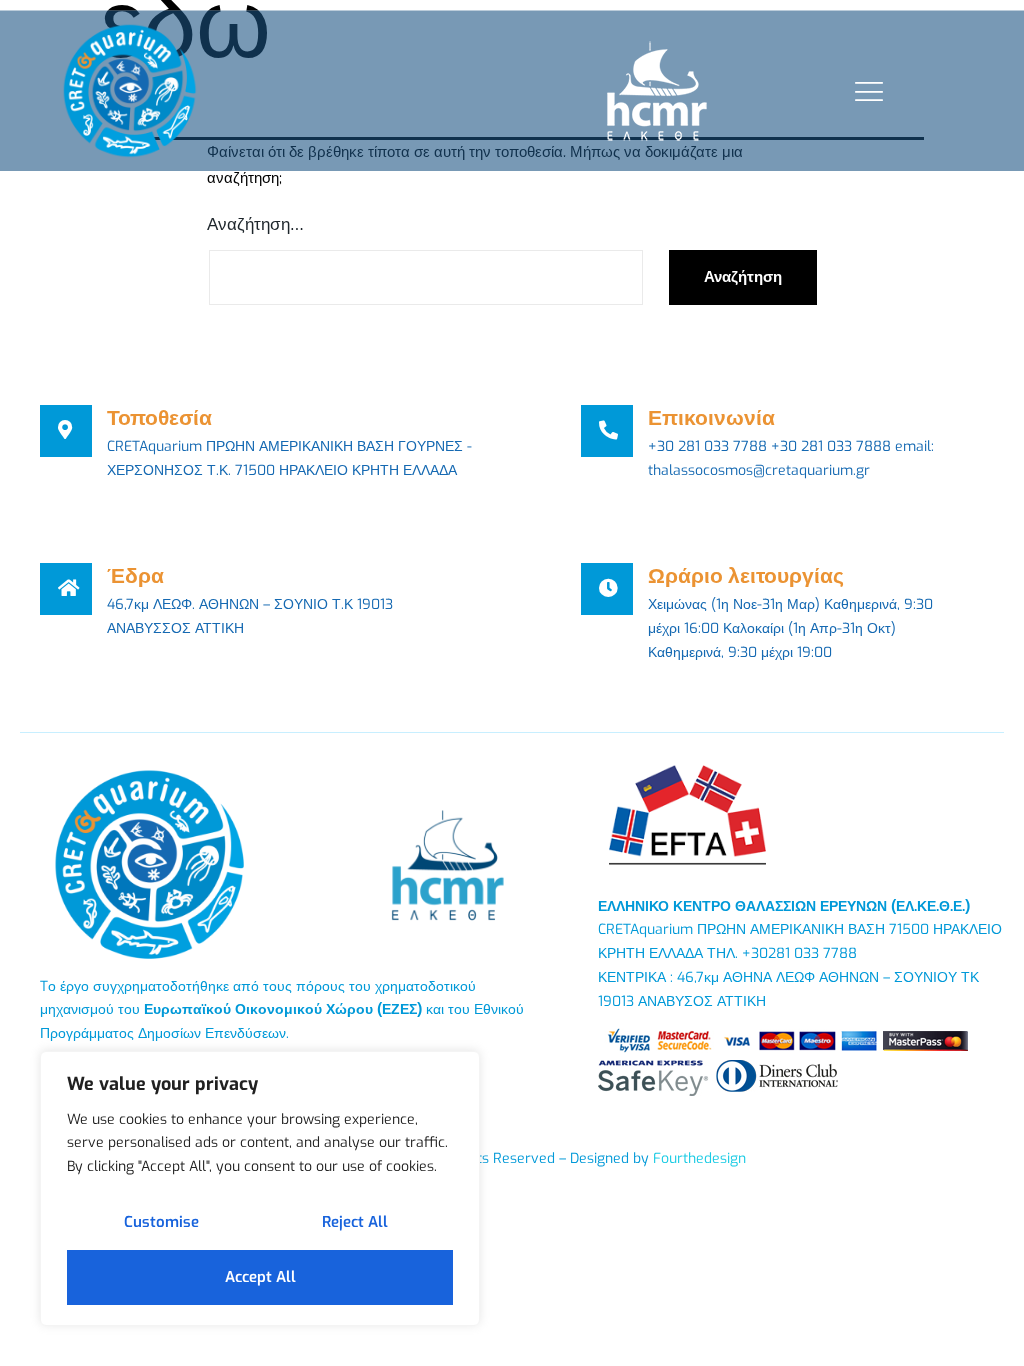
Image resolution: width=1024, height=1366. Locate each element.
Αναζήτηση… (255, 224)
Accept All (260, 1277)
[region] (260, 1188)
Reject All (355, 1222)
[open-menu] (864, 91)
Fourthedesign (699, 1158)
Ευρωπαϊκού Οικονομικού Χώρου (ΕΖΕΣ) (283, 1009)
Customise (161, 1222)
